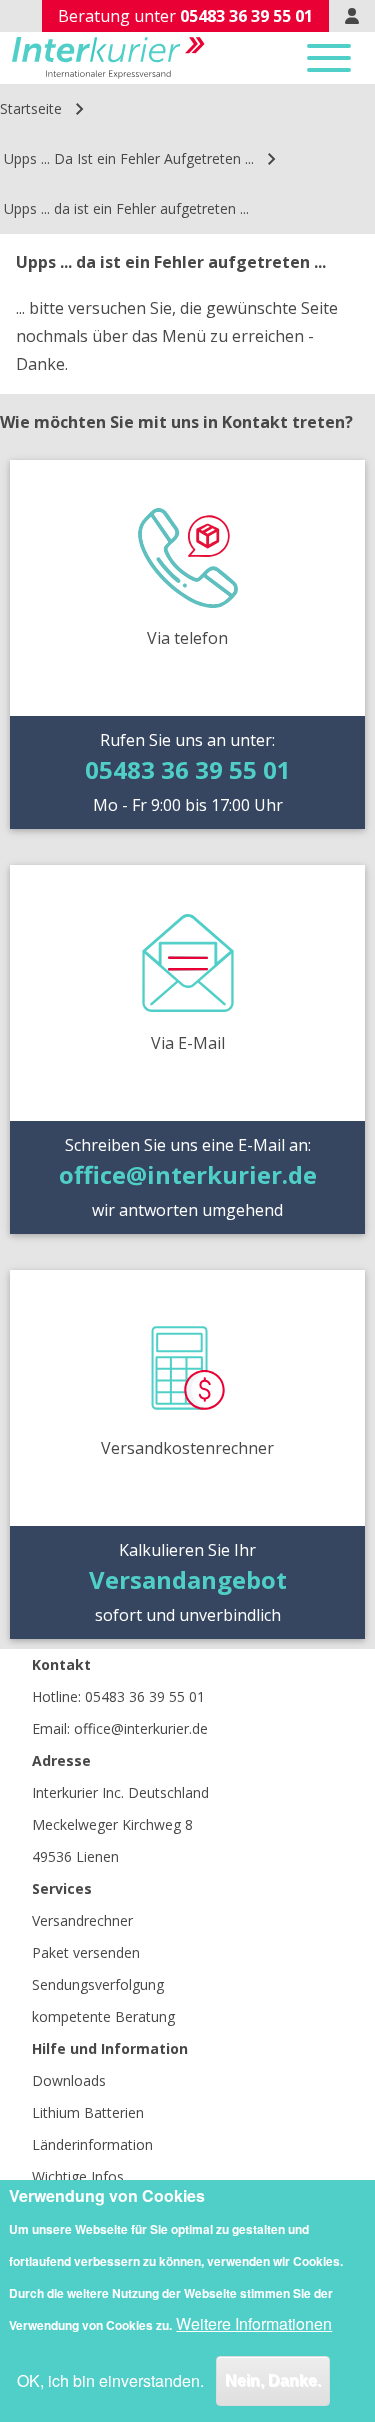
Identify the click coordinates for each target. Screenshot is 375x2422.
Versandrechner (82, 1920)
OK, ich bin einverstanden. (110, 2380)
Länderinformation (92, 2144)
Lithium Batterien (88, 2112)
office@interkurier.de (141, 1728)
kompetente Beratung (103, 2016)
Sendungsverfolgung (98, 1984)
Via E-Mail (188, 1043)
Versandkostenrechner (187, 1448)
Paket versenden (86, 1952)
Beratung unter (185, 16)
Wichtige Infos (78, 2176)
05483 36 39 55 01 (145, 1696)
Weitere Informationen (254, 2323)
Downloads (69, 2080)
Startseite (31, 108)
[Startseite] (108, 58)
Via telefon (187, 638)
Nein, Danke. (273, 2380)
